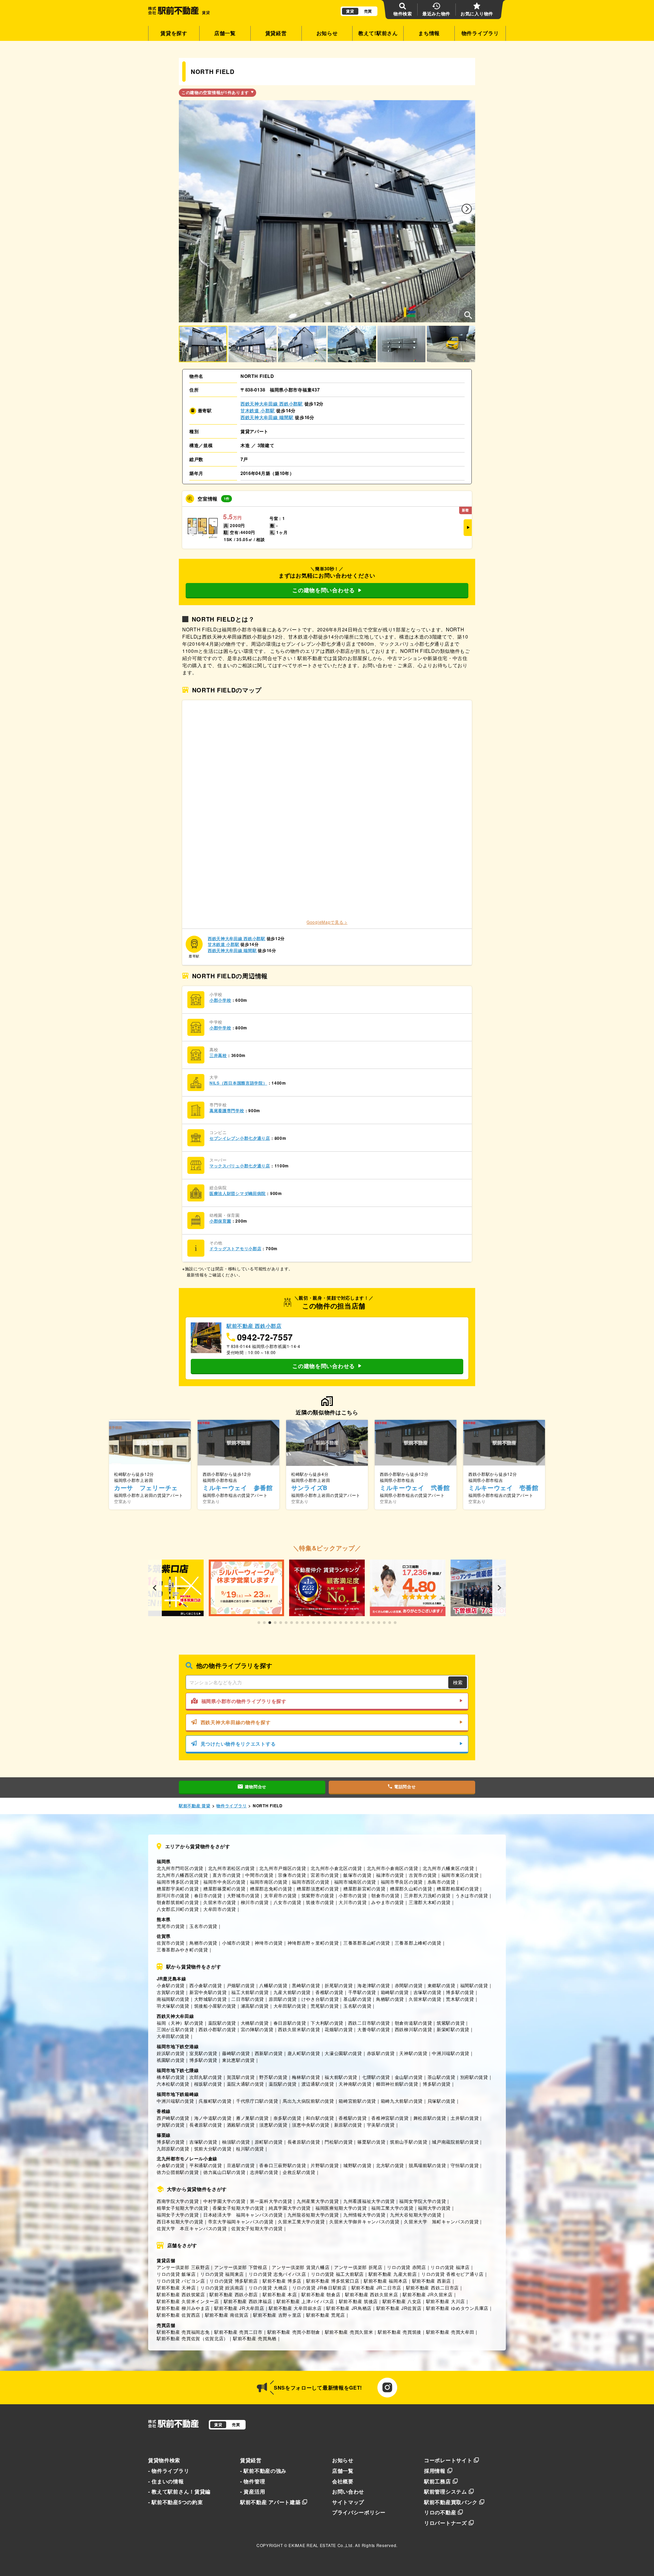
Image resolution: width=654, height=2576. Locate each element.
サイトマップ (348, 2502)
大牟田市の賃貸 (220, 1909)
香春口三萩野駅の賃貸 (283, 2165)
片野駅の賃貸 (325, 2165)
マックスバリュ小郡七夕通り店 (240, 1166)
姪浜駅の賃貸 (171, 2053)
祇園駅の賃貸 (171, 2060)
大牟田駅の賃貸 (290, 2006)
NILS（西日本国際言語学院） (238, 1083)
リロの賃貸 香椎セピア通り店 (453, 2274)
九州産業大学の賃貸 (318, 2201)
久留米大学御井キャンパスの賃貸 (364, 2221)
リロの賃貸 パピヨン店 (181, 2281)
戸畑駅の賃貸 (241, 1985)
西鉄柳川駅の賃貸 (414, 2029)
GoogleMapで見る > (327, 922)
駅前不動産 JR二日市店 (376, 2288)
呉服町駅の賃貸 (215, 2101)
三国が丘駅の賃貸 (175, 2029)
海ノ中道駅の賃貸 (213, 2118)
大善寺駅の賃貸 (374, 2029)
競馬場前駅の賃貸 (427, 2165)
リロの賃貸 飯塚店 (176, 2274)
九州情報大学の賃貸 (364, 2215)
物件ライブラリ (480, 33)
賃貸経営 (276, 33)
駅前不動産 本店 (280, 2294)
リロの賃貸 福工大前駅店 (337, 2274)
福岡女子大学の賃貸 (178, 2215)
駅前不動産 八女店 (402, 2301)
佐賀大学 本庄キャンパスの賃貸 (192, 2228)
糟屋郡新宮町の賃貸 (364, 1889)
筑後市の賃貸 (320, 1902)
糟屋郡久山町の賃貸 (411, 1889)
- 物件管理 (253, 2481)
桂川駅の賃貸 (250, 2149)
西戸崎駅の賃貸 (173, 2118)
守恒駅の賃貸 (465, 2165)
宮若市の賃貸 (325, 1875)
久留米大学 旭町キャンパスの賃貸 (441, 2221)
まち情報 (429, 33)
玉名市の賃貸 (203, 1926)
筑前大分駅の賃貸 (213, 2149)
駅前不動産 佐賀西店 (178, 2315)
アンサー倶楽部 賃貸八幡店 (301, 2267)
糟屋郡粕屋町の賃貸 (458, 1889)
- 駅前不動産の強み (263, 2471)
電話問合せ (405, 1787)
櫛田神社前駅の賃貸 (397, 2084)
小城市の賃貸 (236, 1943)
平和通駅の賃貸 (206, 2165)
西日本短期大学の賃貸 (180, 2221)
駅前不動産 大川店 (446, 2301)
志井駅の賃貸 (264, 2172)
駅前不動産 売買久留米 (349, 2332)
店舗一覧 (225, 33)
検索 (458, 1682)
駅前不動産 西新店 (432, 2281)
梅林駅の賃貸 (306, 2077)
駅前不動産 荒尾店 (326, 2315)
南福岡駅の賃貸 (173, 1999)
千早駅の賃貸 (362, 1992)
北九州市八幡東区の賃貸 (448, 1868)
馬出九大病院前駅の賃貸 (308, 2101)
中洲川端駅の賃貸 (451, 2053)
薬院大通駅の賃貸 (246, 2084)
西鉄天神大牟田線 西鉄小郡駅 (272, 404)
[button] (467, 209)
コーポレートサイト (448, 2460)
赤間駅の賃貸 (409, 1985)
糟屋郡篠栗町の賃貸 (224, 1889)
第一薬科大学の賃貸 (271, 2201)
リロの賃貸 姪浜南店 (222, 2288)
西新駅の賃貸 (269, 2053)
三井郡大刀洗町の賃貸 (427, 1895)
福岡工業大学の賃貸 (392, 2208)
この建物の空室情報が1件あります (215, 93)
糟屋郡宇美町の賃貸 (178, 1889)
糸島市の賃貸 (441, 1882)
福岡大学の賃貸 (434, 2208)
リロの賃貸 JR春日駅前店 (320, 2288)
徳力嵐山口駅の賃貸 (224, 2172)
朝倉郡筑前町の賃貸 (178, 1902)
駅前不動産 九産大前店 (393, 2274)
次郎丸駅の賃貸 (206, 2077)
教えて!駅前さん (378, 33)
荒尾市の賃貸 (171, 1926)
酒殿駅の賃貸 (241, 2125)
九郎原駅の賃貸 (173, 2149)
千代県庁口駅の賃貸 (257, 2101)
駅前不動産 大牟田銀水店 (295, 2308)
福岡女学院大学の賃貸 (423, 2201)
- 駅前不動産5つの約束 (175, 2502)
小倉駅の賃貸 (171, 1985)
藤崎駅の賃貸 (236, 2053)
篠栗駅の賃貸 (371, 2142)
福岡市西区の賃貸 (311, 1882)
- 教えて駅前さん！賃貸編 (179, 2491)
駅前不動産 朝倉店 (321, 2294)
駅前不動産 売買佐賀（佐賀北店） (192, 2338)
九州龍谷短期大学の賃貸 (313, 2215)
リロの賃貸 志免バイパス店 (277, 2274)
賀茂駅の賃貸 (241, 2077)
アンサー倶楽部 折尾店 (358, 2267)
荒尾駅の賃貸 (325, 2006)
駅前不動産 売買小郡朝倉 (294, 2332)
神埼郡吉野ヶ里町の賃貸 (313, 1943)
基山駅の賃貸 (357, 1999)
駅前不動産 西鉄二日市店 (432, 2288)
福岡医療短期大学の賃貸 (341, 2208)
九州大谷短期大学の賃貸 (416, 2215)
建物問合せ (256, 1787)
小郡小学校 (220, 1000)
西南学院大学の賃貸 (178, 2201)
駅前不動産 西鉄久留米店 (371, 2294)
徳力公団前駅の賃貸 (178, 2172)
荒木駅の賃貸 (460, 1999)
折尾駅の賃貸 (339, 1985)
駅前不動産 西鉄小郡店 (234, 2294)
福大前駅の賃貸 (341, 2077)
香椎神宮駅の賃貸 (390, 2118)
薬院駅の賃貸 (222, 2023)
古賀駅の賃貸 (171, 1992)
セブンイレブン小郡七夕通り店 (240, 1138)
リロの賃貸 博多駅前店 (234, 2281)
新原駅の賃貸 (348, 2125)
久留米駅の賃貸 (425, 1999)
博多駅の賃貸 (460, 1992)
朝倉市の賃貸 (385, 1895)
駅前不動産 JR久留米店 (427, 2294)
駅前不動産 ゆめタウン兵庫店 (457, 2308)
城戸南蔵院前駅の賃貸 (455, 2142)
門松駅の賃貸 (339, 2142)
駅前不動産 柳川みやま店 (183, 2308)
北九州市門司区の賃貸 (180, 1868)
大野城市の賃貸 (243, 1895)
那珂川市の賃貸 (173, 1895)
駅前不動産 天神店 (176, 2288)
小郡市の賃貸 (353, 1895)
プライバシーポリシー (359, 2512)
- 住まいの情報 (166, 2481)
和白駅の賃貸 (320, 2118)
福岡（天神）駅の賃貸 (180, 2023)
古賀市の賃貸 (423, 1875)
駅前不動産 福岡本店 (386, 2281)
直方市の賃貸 (227, 1875)
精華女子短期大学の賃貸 (182, 2208)
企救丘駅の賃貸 (299, 2172)
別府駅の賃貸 (474, 2077)
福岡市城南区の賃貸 (355, 1882)
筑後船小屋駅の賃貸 (215, 2006)
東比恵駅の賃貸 (238, 2060)
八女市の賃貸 (287, 1902)
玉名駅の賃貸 (357, 2006)
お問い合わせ (348, 2491)
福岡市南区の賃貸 (269, 1882)
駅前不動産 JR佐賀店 (399, 2308)
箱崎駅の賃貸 (395, 1992)
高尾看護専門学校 (227, 1111)
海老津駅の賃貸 (374, 1985)
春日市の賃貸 (208, 1895)
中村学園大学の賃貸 (224, 2201)
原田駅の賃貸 (283, 1999)
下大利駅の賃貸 (327, 2023)
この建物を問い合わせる (324, 590)
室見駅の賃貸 (203, 2053)
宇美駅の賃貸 (381, 2125)
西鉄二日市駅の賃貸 (369, 2023)
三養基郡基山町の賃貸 (367, 1943)
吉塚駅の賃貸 (427, 1992)
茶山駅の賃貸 (441, 2077)
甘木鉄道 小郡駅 (258, 410)
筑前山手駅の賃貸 (409, 2142)
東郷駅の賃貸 (441, 1985)
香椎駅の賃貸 (329, 1992)
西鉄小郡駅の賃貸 (217, 2029)
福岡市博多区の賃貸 (178, 1882)
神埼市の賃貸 (269, 1943)
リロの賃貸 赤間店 (406, 2267)
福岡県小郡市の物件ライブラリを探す (244, 1701)
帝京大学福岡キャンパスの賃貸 (241, 2221)
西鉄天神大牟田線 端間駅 (267, 417)
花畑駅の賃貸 (339, 2029)
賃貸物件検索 (164, 2460)
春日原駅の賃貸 (290, 2023)
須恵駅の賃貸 (273, 2125)
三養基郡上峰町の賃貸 (418, 1943)
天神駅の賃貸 (413, 2053)
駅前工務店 (438, 2481)
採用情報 (435, 2471)
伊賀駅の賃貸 (171, 2125)
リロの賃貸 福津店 (450, 2267)
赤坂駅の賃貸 (381, 2053)
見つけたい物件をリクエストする (238, 1744)
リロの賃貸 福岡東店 (222, 2274)
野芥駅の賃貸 (273, 2077)
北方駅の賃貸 (390, 2165)
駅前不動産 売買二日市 (238, 2332)
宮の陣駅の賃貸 (257, 2029)
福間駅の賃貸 (474, 1985)
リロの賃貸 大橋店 (268, 2288)
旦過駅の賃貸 (241, 2165)
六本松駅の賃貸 (173, 2084)
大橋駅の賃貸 (255, 2023)
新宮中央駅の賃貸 (208, 1992)
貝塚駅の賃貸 (441, 2101)
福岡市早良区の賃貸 (402, 1882)
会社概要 (343, 2481)
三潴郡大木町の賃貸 (430, 1902)
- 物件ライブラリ (169, 2471)
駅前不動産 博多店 (282, 2281)
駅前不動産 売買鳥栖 (255, 2338)
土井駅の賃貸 (465, 2118)
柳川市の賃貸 (255, 1902)
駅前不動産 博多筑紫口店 (333, 2281)
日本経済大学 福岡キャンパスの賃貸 (243, 2215)
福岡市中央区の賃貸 (224, 1882)
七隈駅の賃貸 (376, 2077)
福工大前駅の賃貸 (250, 1992)
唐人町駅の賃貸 (304, 2053)
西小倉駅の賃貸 (206, 1985)
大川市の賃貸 (353, 1902)
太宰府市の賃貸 (280, 1895)
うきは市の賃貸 (472, 1895)
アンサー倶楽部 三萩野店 (183, 2267)
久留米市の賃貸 (220, 1902)
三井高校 (218, 1055)
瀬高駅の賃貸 (255, 2006)
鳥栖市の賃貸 (203, 1943)
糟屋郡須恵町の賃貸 (318, 1889)
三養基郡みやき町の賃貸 (182, 1950)
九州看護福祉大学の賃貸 (369, 2201)
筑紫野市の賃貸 (318, 1895)
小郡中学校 (220, 1028)
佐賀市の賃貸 (171, 1943)
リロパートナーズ (446, 2523)
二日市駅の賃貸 (248, 1999)
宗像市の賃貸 (292, 1875)
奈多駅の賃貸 (287, 2118)
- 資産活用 (253, 2491)
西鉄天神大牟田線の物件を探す (236, 1722)
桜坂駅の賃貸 (208, 2084)
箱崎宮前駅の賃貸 (357, 2101)
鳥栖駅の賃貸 (390, 1999)
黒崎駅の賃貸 (306, 1985)
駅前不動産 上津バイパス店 (305, 2301)
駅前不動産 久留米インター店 (188, 2301)
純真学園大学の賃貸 (290, 2208)
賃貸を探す (174, 33)
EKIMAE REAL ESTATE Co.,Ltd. (321, 2545)
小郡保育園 (220, 1221)
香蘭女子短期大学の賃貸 (238, 2208)
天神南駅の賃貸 (355, 2084)
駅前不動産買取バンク (451, 2502)
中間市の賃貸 (259, 1875)
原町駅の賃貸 (269, 2142)
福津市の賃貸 (390, 1875)
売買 (368, 11)
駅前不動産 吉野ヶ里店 (277, 2315)
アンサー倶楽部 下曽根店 (241, 2267)
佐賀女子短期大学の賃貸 (257, 2228)
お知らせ (327, 33)
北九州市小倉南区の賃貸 (393, 1868)
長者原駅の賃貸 (206, 2125)
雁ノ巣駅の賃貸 (252, 2118)
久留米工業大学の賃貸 (301, 2221)
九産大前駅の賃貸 (292, 1992)
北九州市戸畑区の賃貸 (283, 1868)
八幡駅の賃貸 (273, 1985)
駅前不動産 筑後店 (358, 2301)
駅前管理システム (446, 2491)
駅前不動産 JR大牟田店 (239, 2308)
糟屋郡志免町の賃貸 (271, 1889)
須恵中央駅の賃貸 (311, 2125)
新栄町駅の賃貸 (453, 2029)
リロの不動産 (440, 2512)
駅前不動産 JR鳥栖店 (349, 2308)
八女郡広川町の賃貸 (178, 1909)
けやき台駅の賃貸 (320, 1999)
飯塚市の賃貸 (357, 1875)
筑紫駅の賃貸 (451, 2023)
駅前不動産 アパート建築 (270, 2502)
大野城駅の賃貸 (211, 1999)
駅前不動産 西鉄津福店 (248, 2301)
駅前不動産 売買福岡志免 (183, 2332)
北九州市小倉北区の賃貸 (336, 1868)
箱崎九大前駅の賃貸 (402, 2101)
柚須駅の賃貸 (236, 2142)
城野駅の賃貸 (357, 2165)
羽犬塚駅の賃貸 (173, 2006)
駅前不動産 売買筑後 (400, 2332)
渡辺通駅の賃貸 (318, 2084)
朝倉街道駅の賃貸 (414, 2023)
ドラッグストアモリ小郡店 (235, 1249)
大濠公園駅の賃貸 (343, 2053)
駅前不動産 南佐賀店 (227, 2315)
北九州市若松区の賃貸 (231, 1868)
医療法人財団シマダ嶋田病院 (238, 1193)
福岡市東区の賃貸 (460, 1875)
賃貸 (350, 11)
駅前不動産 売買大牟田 (450, 2332)
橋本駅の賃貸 (171, 2077)
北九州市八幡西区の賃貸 (182, 1875)
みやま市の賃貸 (388, 1902)
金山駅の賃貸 (409, 2077)
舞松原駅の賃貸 (430, 2118)
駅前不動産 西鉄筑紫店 (181, 2294)
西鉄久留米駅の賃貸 (299, 2029)
